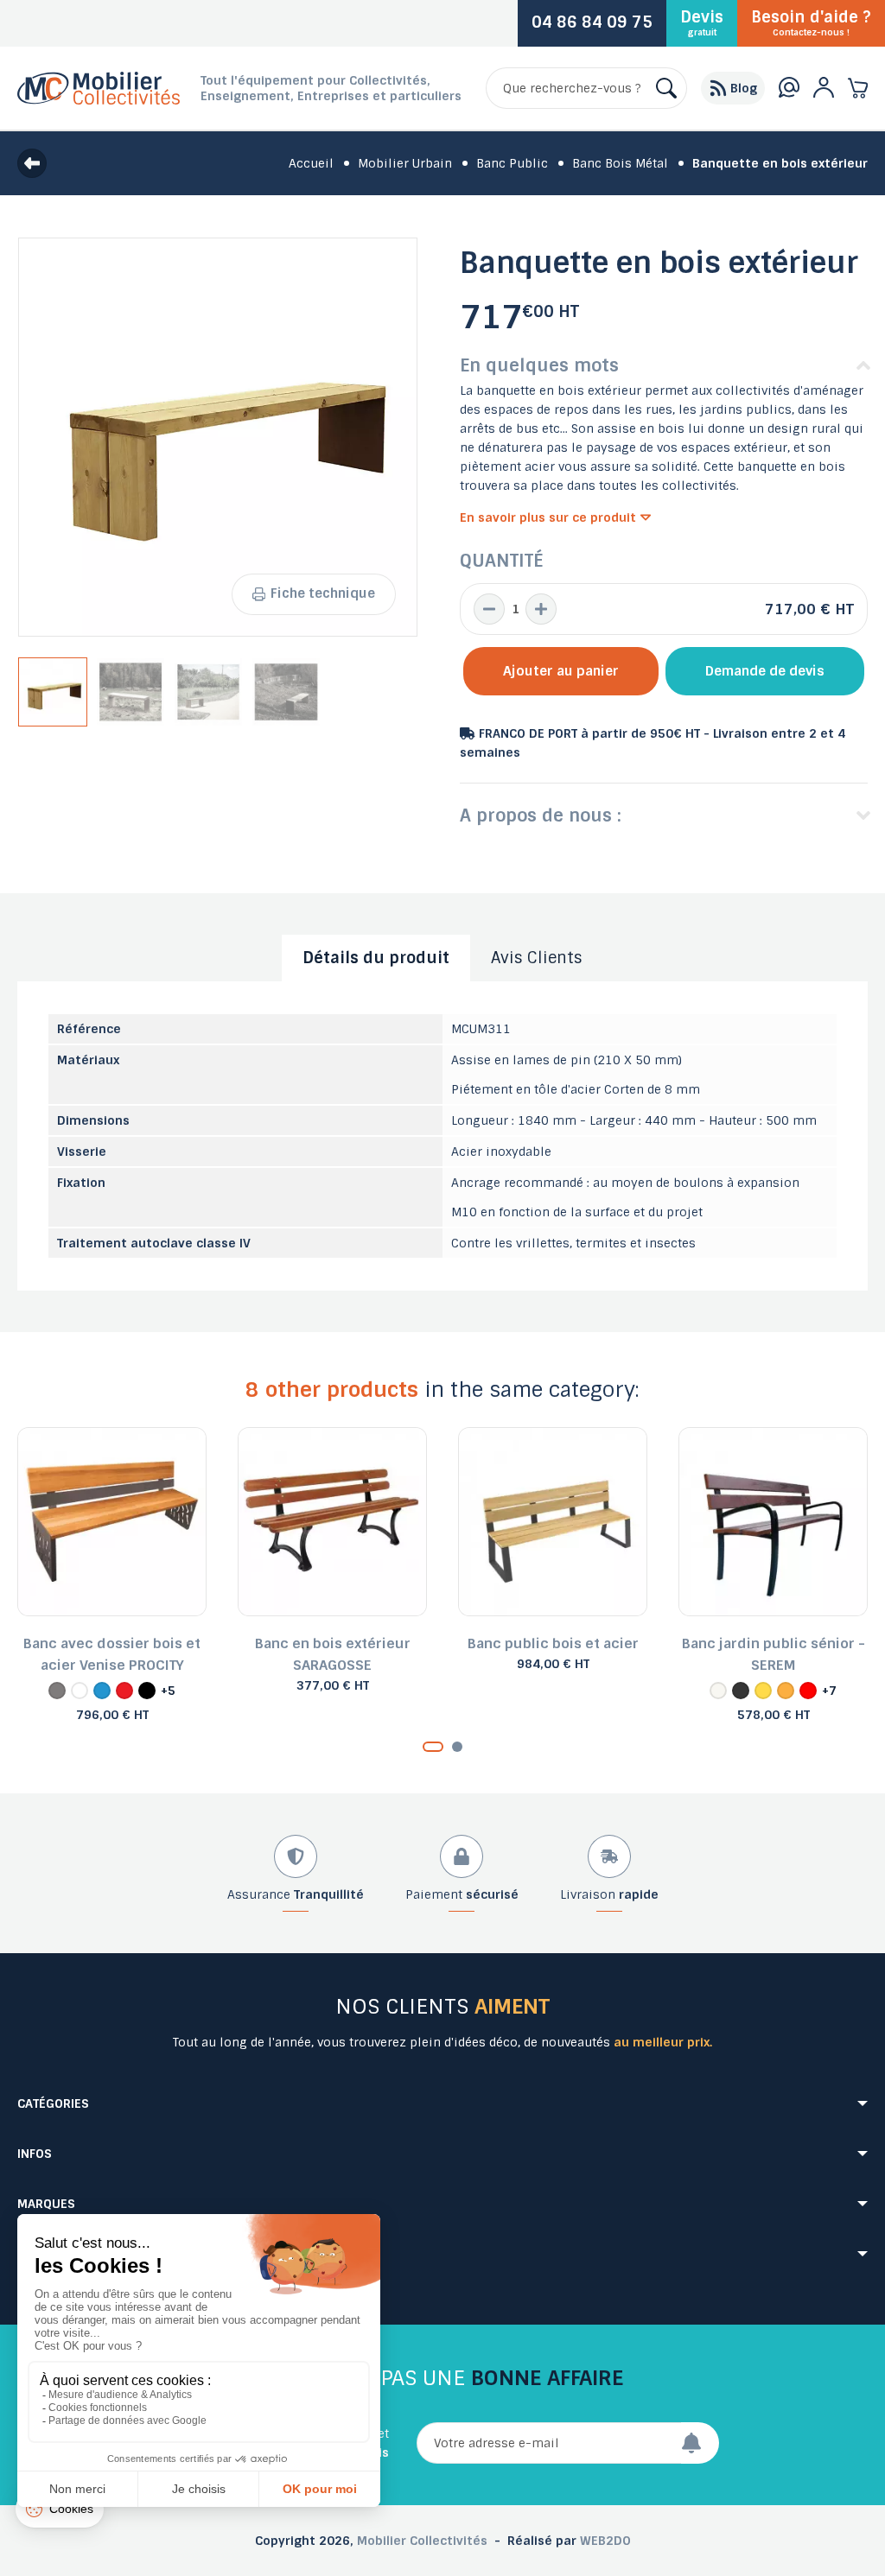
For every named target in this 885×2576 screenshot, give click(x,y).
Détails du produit (376, 958)
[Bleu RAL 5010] (102, 1691)
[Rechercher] (666, 88)
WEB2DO (605, 2541)
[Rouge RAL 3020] (124, 1691)
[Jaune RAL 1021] (763, 1691)
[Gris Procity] (57, 1691)
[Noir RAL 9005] (147, 1691)
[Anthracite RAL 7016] (741, 1691)
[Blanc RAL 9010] (80, 1691)
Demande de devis (765, 671)
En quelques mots (539, 365)
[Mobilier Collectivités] (99, 101)
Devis (702, 22)
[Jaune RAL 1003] (786, 1691)
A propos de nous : (541, 815)
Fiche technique (323, 593)
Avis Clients (537, 958)
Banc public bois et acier (553, 1643)
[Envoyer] (700, 2443)
